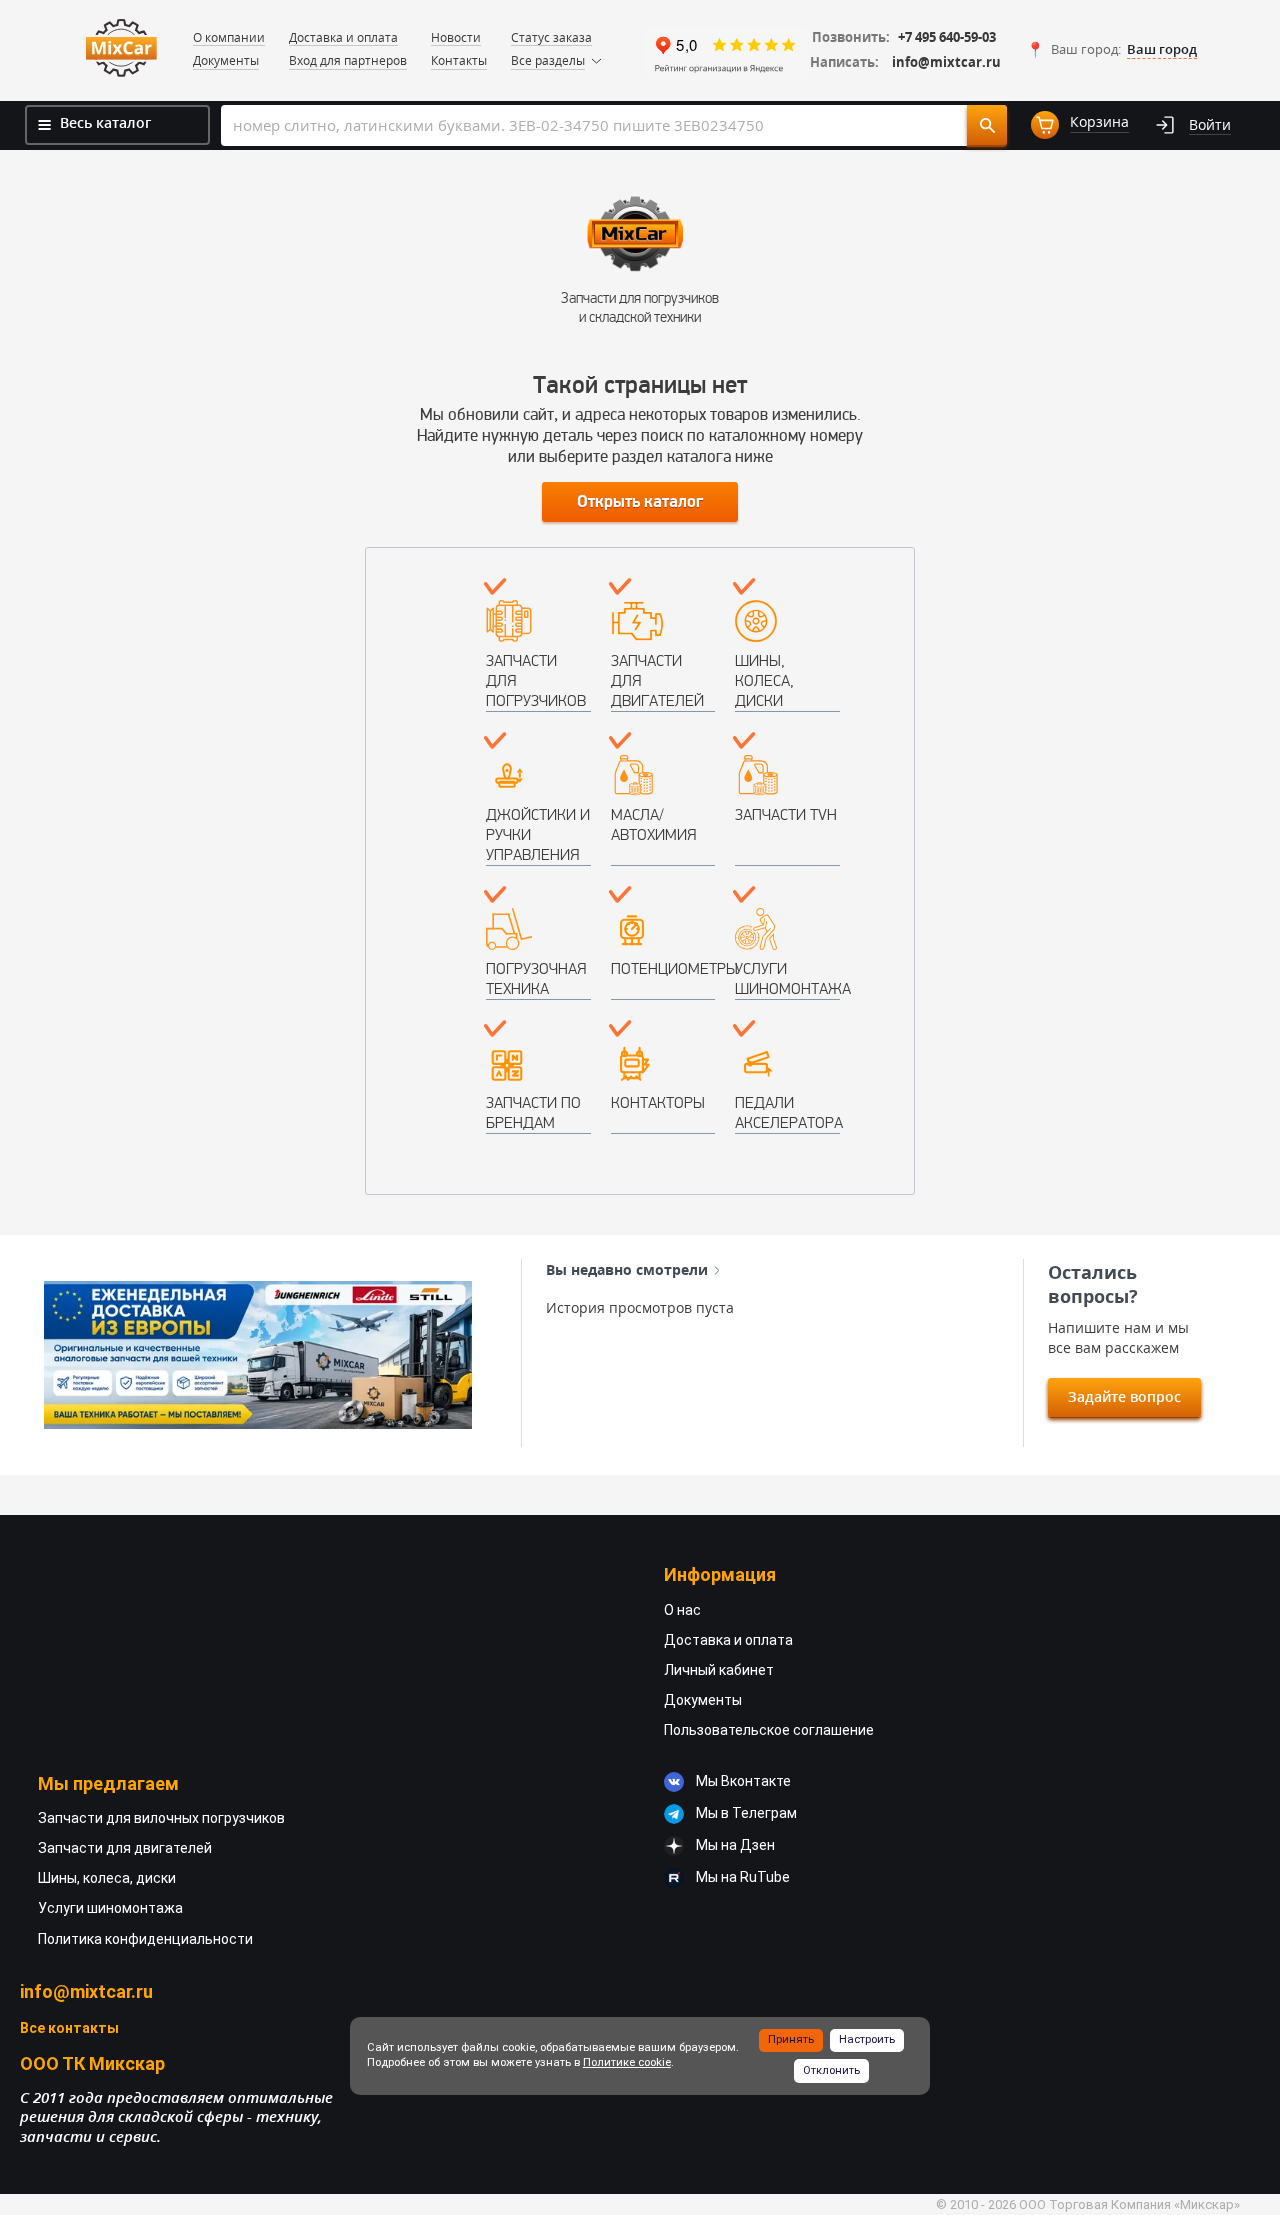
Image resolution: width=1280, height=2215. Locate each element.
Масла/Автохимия (653, 824)
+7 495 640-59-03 (947, 37)
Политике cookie (627, 2062)
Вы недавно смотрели (627, 1270)
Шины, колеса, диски (764, 680)
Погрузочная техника (536, 978)
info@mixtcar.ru (946, 62)
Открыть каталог (640, 502)
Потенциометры (663, 968)
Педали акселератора (787, 1112)
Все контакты (69, 2028)
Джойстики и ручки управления (538, 834)
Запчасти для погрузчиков (536, 680)
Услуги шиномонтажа (787, 978)
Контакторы (658, 1102)
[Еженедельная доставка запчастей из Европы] (258, 1355)
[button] (1111, 50)
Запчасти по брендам (533, 1112)
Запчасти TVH (786, 814)
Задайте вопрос (1124, 1396)
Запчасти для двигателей (657, 680)
